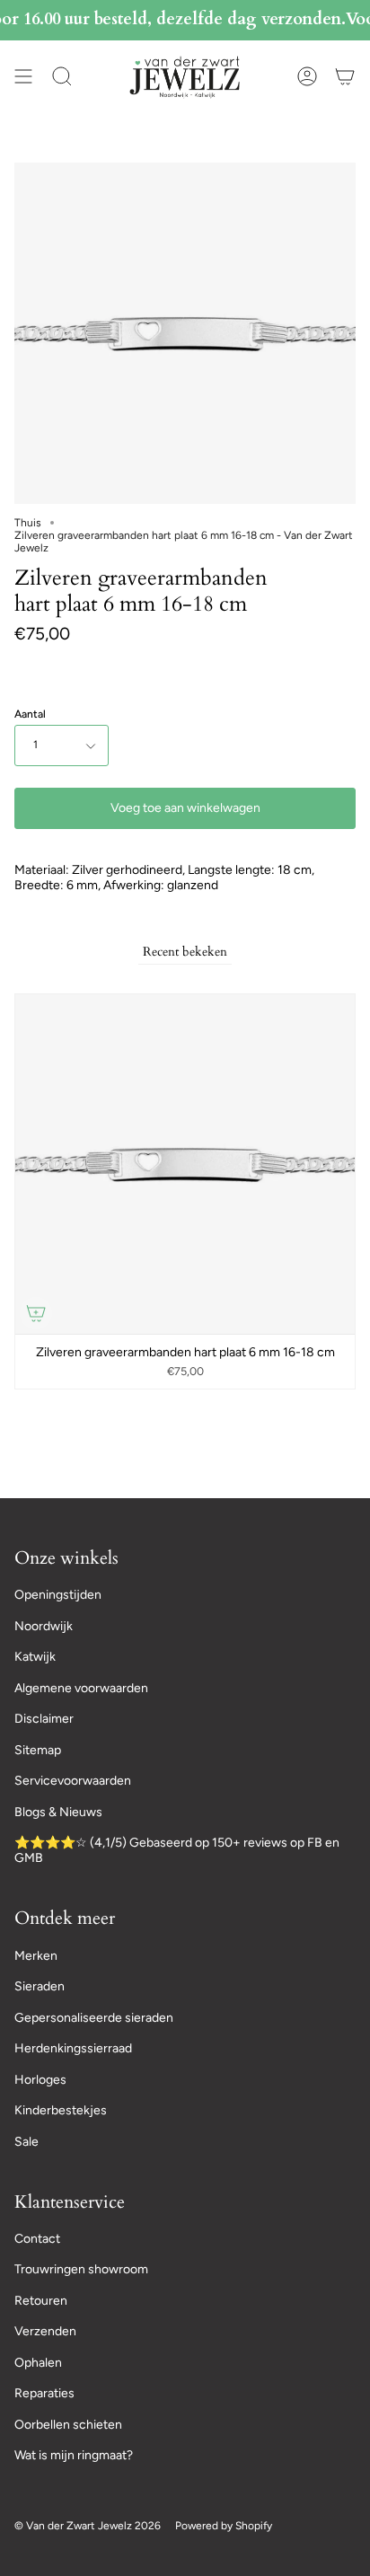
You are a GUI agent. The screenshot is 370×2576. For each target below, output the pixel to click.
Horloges (40, 2080)
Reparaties (44, 2393)
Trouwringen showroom (81, 2269)
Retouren (41, 2301)
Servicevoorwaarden (73, 1781)
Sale (26, 2142)
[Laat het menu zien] (23, 77)
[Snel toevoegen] (36, 1313)
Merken (36, 1956)
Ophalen (38, 2363)
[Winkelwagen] (345, 77)
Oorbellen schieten (68, 2425)
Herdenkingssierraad (73, 2048)
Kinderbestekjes (61, 2110)
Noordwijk (44, 1626)
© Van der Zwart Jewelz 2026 (88, 2526)
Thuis (28, 523)
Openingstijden (58, 1595)
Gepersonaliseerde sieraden (94, 2018)
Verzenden (45, 2331)
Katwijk (35, 1657)
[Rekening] (307, 77)
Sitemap (38, 1750)
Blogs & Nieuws (58, 1812)
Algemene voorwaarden (81, 1688)
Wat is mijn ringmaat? (74, 2455)
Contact (37, 2239)
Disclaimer (44, 1719)
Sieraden (40, 1986)
